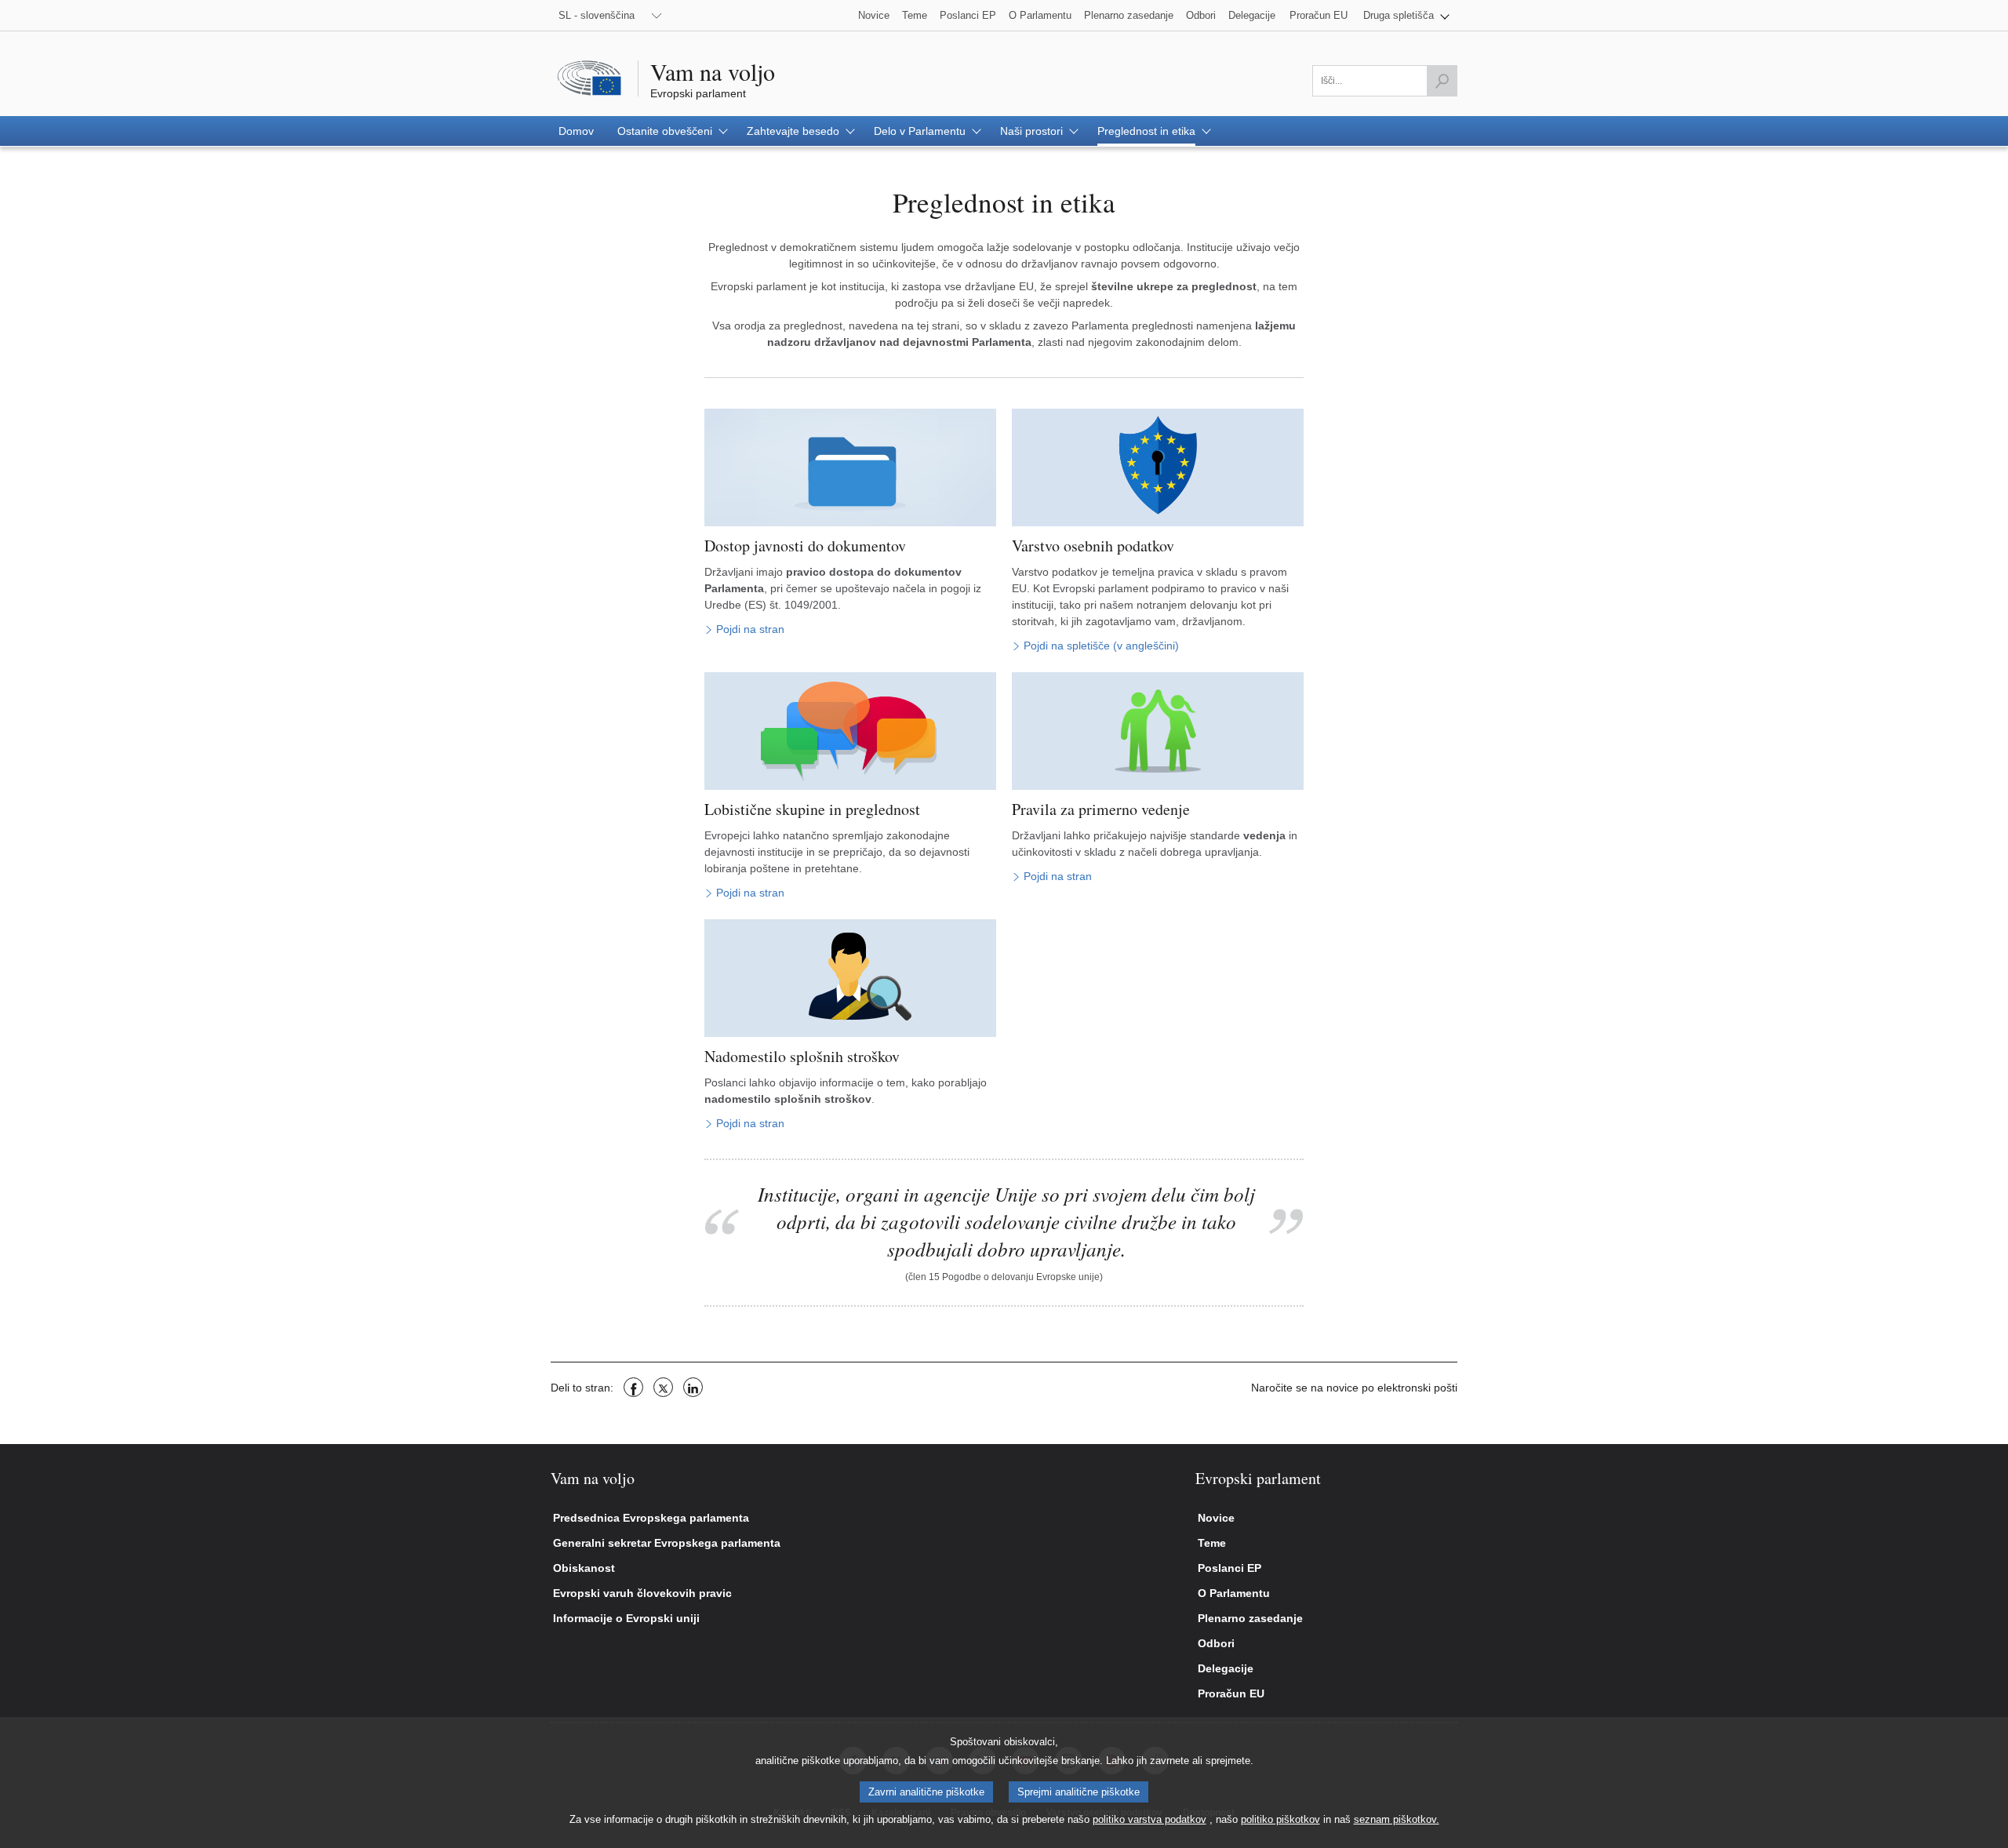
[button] (1406, 15)
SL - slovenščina (597, 15)
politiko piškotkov (1280, 1819)
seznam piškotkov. (1397, 1819)
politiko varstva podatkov (1150, 1819)
